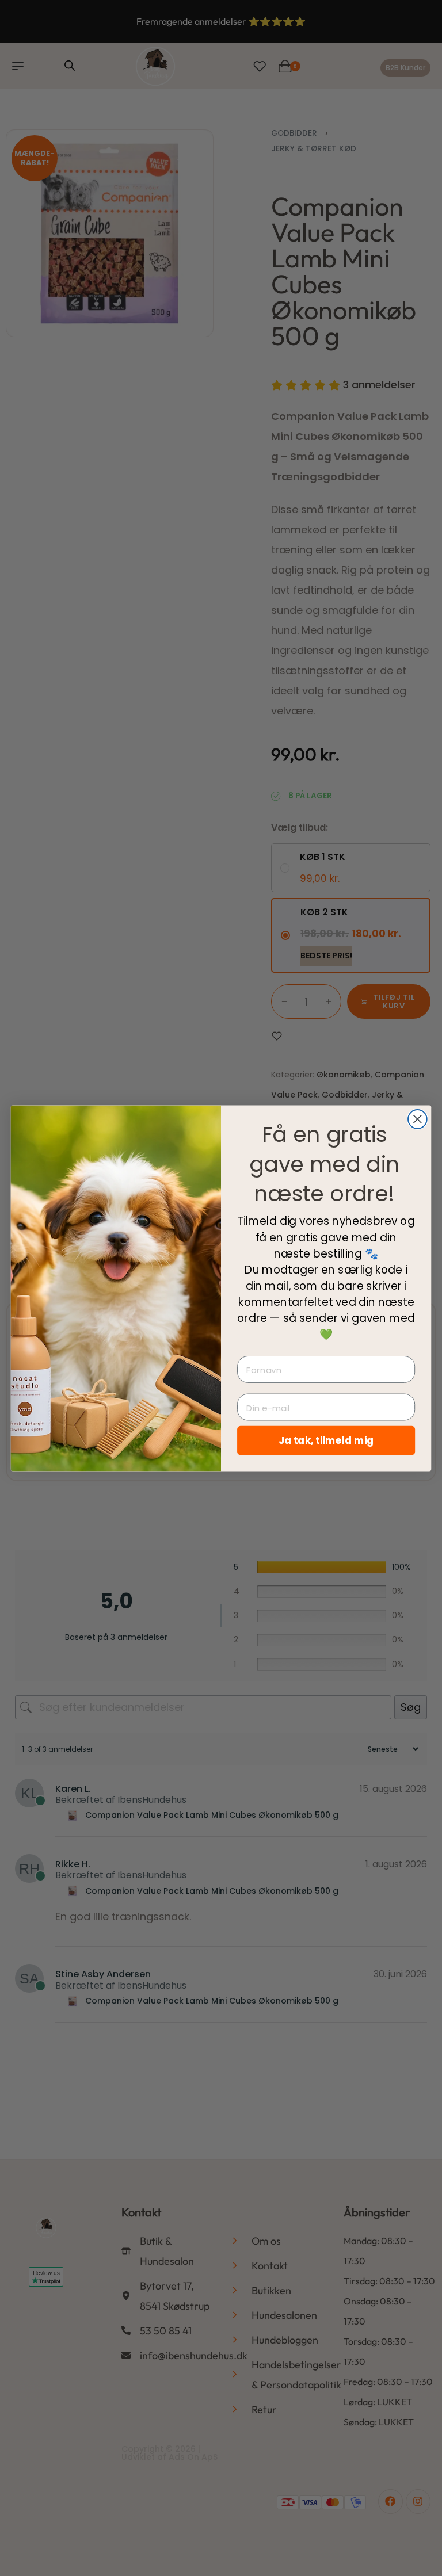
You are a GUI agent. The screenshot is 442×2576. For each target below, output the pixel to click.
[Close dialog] (418, 1119)
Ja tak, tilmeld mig (326, 1440)
